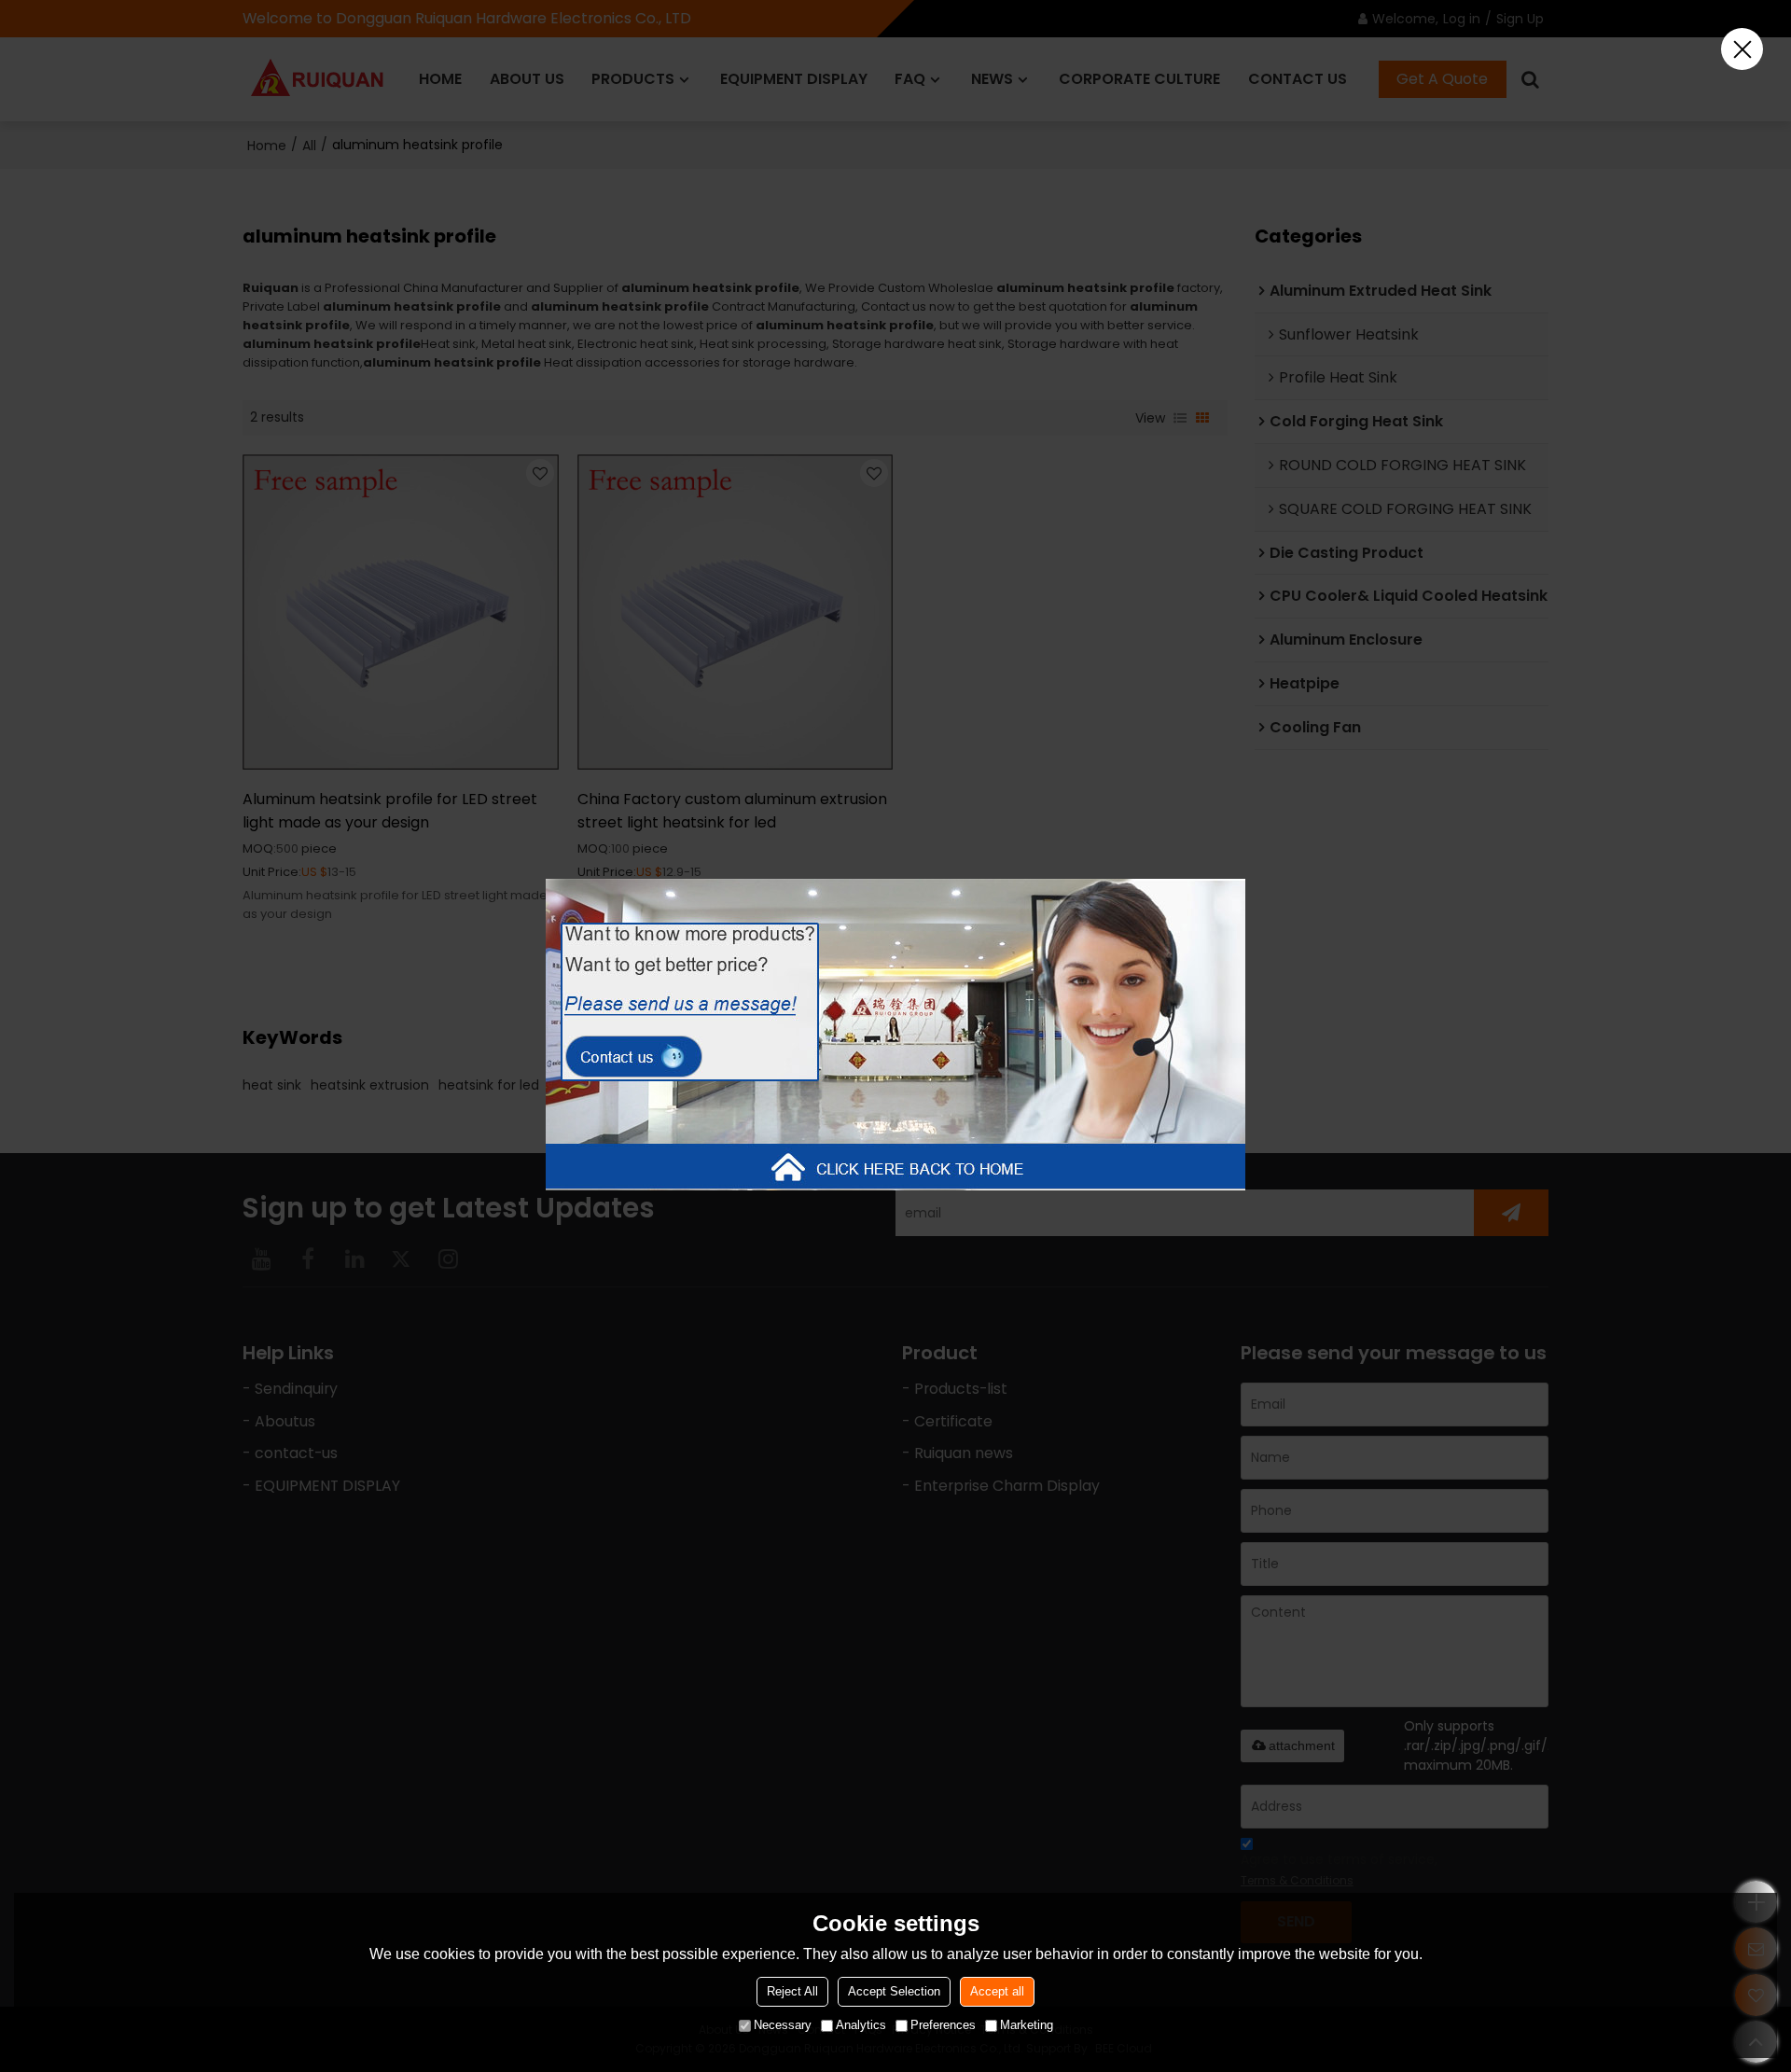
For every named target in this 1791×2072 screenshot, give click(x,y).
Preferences (943, 2025)
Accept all (997, 1991)
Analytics (861, 2025)
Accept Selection (894, 1991)
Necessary (783, 2025)
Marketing (1027, 2025)
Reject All (792, 1991)
